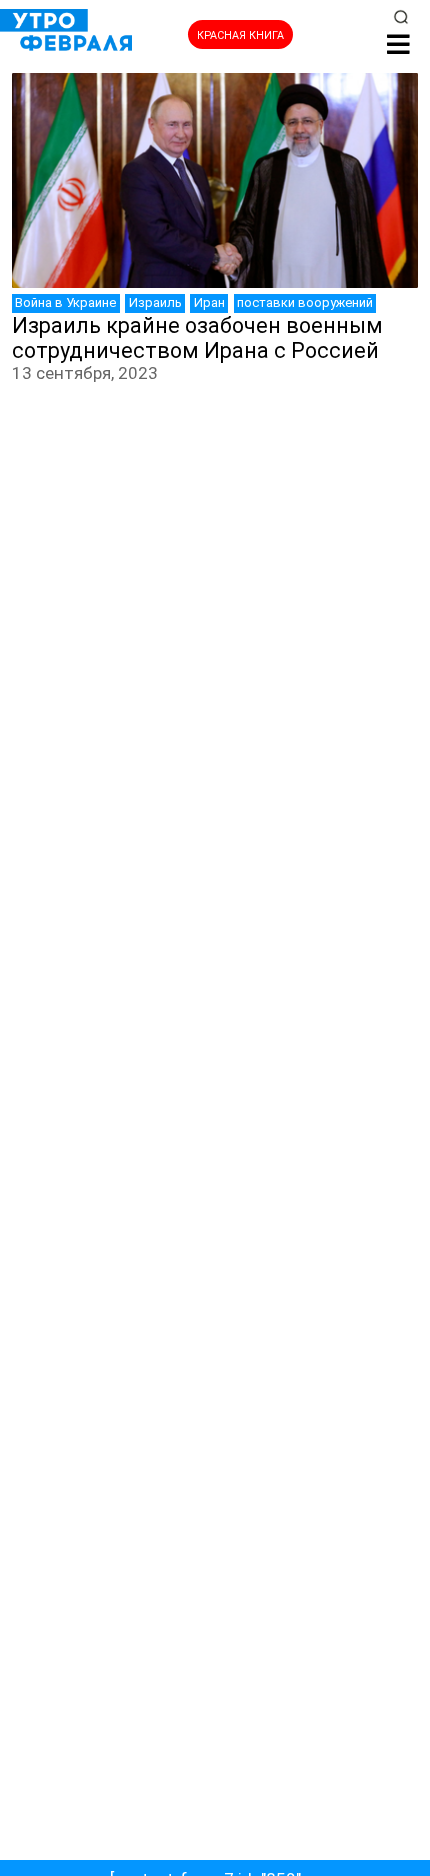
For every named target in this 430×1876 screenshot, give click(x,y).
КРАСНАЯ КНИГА (240, 35)
